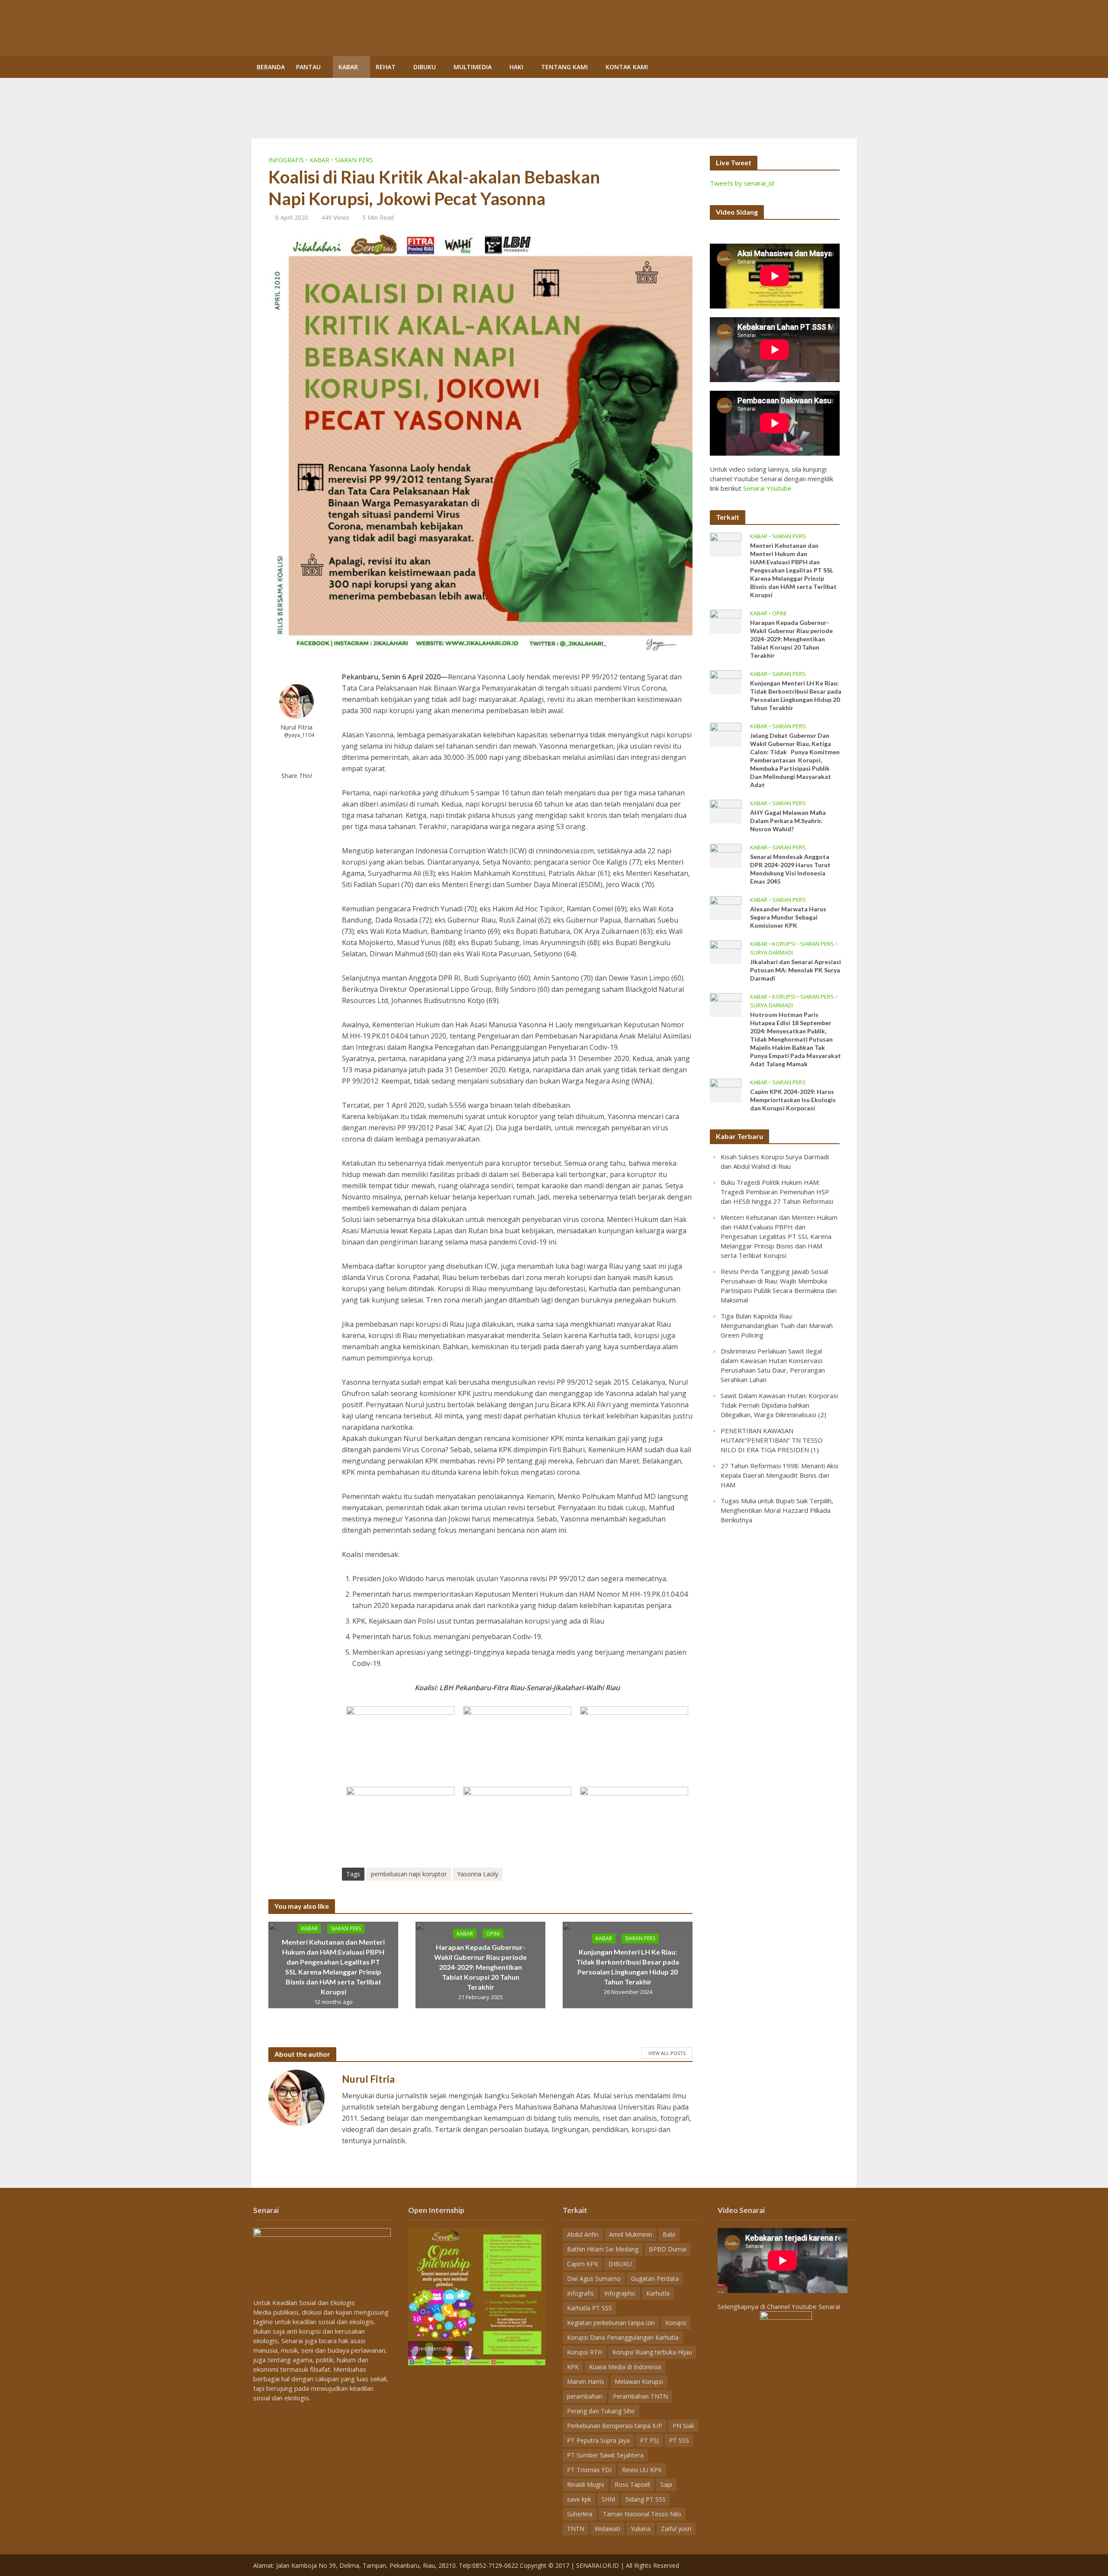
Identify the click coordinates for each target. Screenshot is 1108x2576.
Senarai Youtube (767, 488)
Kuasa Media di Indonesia (625, 2367)
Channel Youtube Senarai (804, 2306)
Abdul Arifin (583, 2234)
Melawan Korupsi (639, 2381)
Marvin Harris (586, 2381)
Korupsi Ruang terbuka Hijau (652, 2352)
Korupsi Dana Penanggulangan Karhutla (623, 2337)
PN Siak (683, 2426)
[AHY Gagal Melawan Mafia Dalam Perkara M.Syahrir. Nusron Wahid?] (726, 810)
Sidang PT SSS (646, 2499)
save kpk (579, 2499)
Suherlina (580, 2514)
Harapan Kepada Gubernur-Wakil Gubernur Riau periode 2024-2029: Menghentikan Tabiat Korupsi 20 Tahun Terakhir (480, 1967)
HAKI (516, 67)
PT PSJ (649, 2440)
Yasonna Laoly (478, 1874)
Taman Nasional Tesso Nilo (642, 2514)
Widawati (607, 2529)
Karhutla (658, 2293)
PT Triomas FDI (589, 2470)
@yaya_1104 (299, 735)
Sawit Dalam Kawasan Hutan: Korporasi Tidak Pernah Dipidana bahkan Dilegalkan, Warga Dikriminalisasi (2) (779, 1405)
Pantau (308, 67)
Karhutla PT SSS (589, 2308)
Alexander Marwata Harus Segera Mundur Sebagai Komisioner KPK (788, 917)
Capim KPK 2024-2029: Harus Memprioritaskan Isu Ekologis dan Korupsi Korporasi (793, 1100)
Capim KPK (583, 2264)
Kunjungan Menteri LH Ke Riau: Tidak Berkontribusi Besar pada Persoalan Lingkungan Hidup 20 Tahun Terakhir (628, 1967)
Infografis (286, 160)
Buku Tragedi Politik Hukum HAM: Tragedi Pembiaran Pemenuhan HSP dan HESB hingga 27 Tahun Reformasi (777, 1192)
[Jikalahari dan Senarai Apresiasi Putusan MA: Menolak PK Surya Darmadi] (726, 951)
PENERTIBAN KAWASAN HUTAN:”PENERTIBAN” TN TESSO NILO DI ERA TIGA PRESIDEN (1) (772, 1440)
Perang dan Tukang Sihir (601, 2411)
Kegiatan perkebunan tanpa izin (611, 2323)
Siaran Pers (354, 160)
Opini (493, 1933)
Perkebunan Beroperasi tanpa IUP (615, 2426)
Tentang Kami (564, 67)
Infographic (620, 2293)
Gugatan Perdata (655, 2279)
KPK (573, 2367)
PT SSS (679, 2440)
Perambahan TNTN (640, 2396)
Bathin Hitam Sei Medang (603, 2249)
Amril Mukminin (631, 2234)
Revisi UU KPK (642, 2470)
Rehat (386, 67)
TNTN (576, 2529)
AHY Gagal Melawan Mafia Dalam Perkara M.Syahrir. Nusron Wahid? (788, 821)
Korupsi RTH (585, 2352)
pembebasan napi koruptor (409, 1874)
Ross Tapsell (632, 2484)
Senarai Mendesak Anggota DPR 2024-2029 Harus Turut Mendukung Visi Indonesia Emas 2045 (790, 869)
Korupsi (784, 944)
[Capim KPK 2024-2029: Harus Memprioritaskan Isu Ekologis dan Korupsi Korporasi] (726, 1090)
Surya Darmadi (771, 953)
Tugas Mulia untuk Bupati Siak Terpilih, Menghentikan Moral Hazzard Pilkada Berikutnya (777, 1510)
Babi (669, 2234)
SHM (608, 2499)
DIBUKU (425, 67)
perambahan (585, 2396)
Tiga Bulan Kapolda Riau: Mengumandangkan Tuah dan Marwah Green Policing (777, 1325)
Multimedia (473, 67)
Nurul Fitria (296, 727)
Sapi (666, 2484)
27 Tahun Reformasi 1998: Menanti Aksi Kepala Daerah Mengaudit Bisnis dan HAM (779, 1475)
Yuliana (641, 2529)
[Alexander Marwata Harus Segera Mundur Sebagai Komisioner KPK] (726, 907)
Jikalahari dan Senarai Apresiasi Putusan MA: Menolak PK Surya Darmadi (796, 970)
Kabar (348, 67)
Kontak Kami (627, 67)
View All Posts (667, 2053)
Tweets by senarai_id (742, 183)
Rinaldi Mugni (586, 2484)
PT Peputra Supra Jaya (598, 2440)
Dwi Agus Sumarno (594, 2279)
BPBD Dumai (668, 2249)
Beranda (271, 67)
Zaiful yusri (676, 2529)
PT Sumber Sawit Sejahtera (605, 2455)
